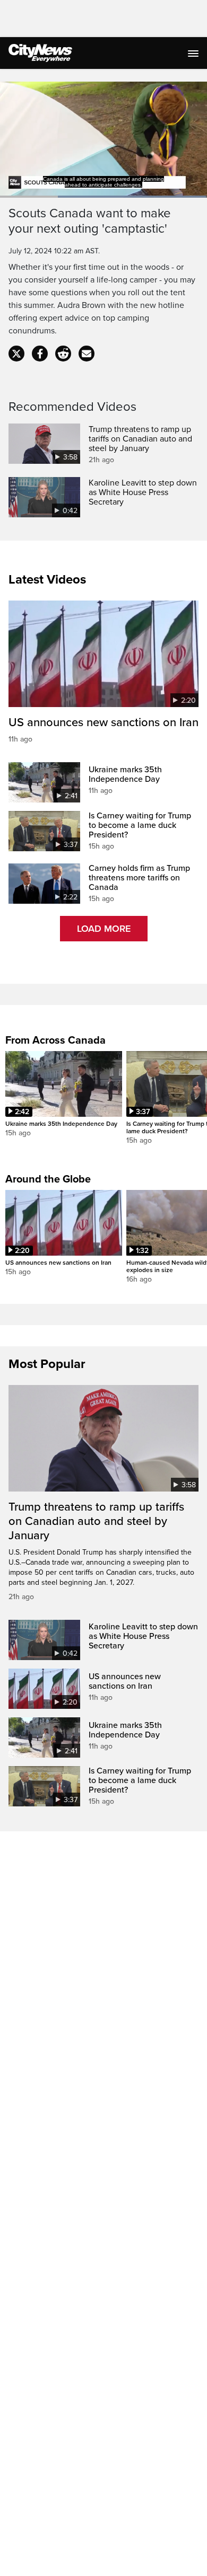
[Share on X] (16, 354)
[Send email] (87, 354)
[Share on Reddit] (63, 354)
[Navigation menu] (194, 53)
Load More (104, 929)
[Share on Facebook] (40, 354)
